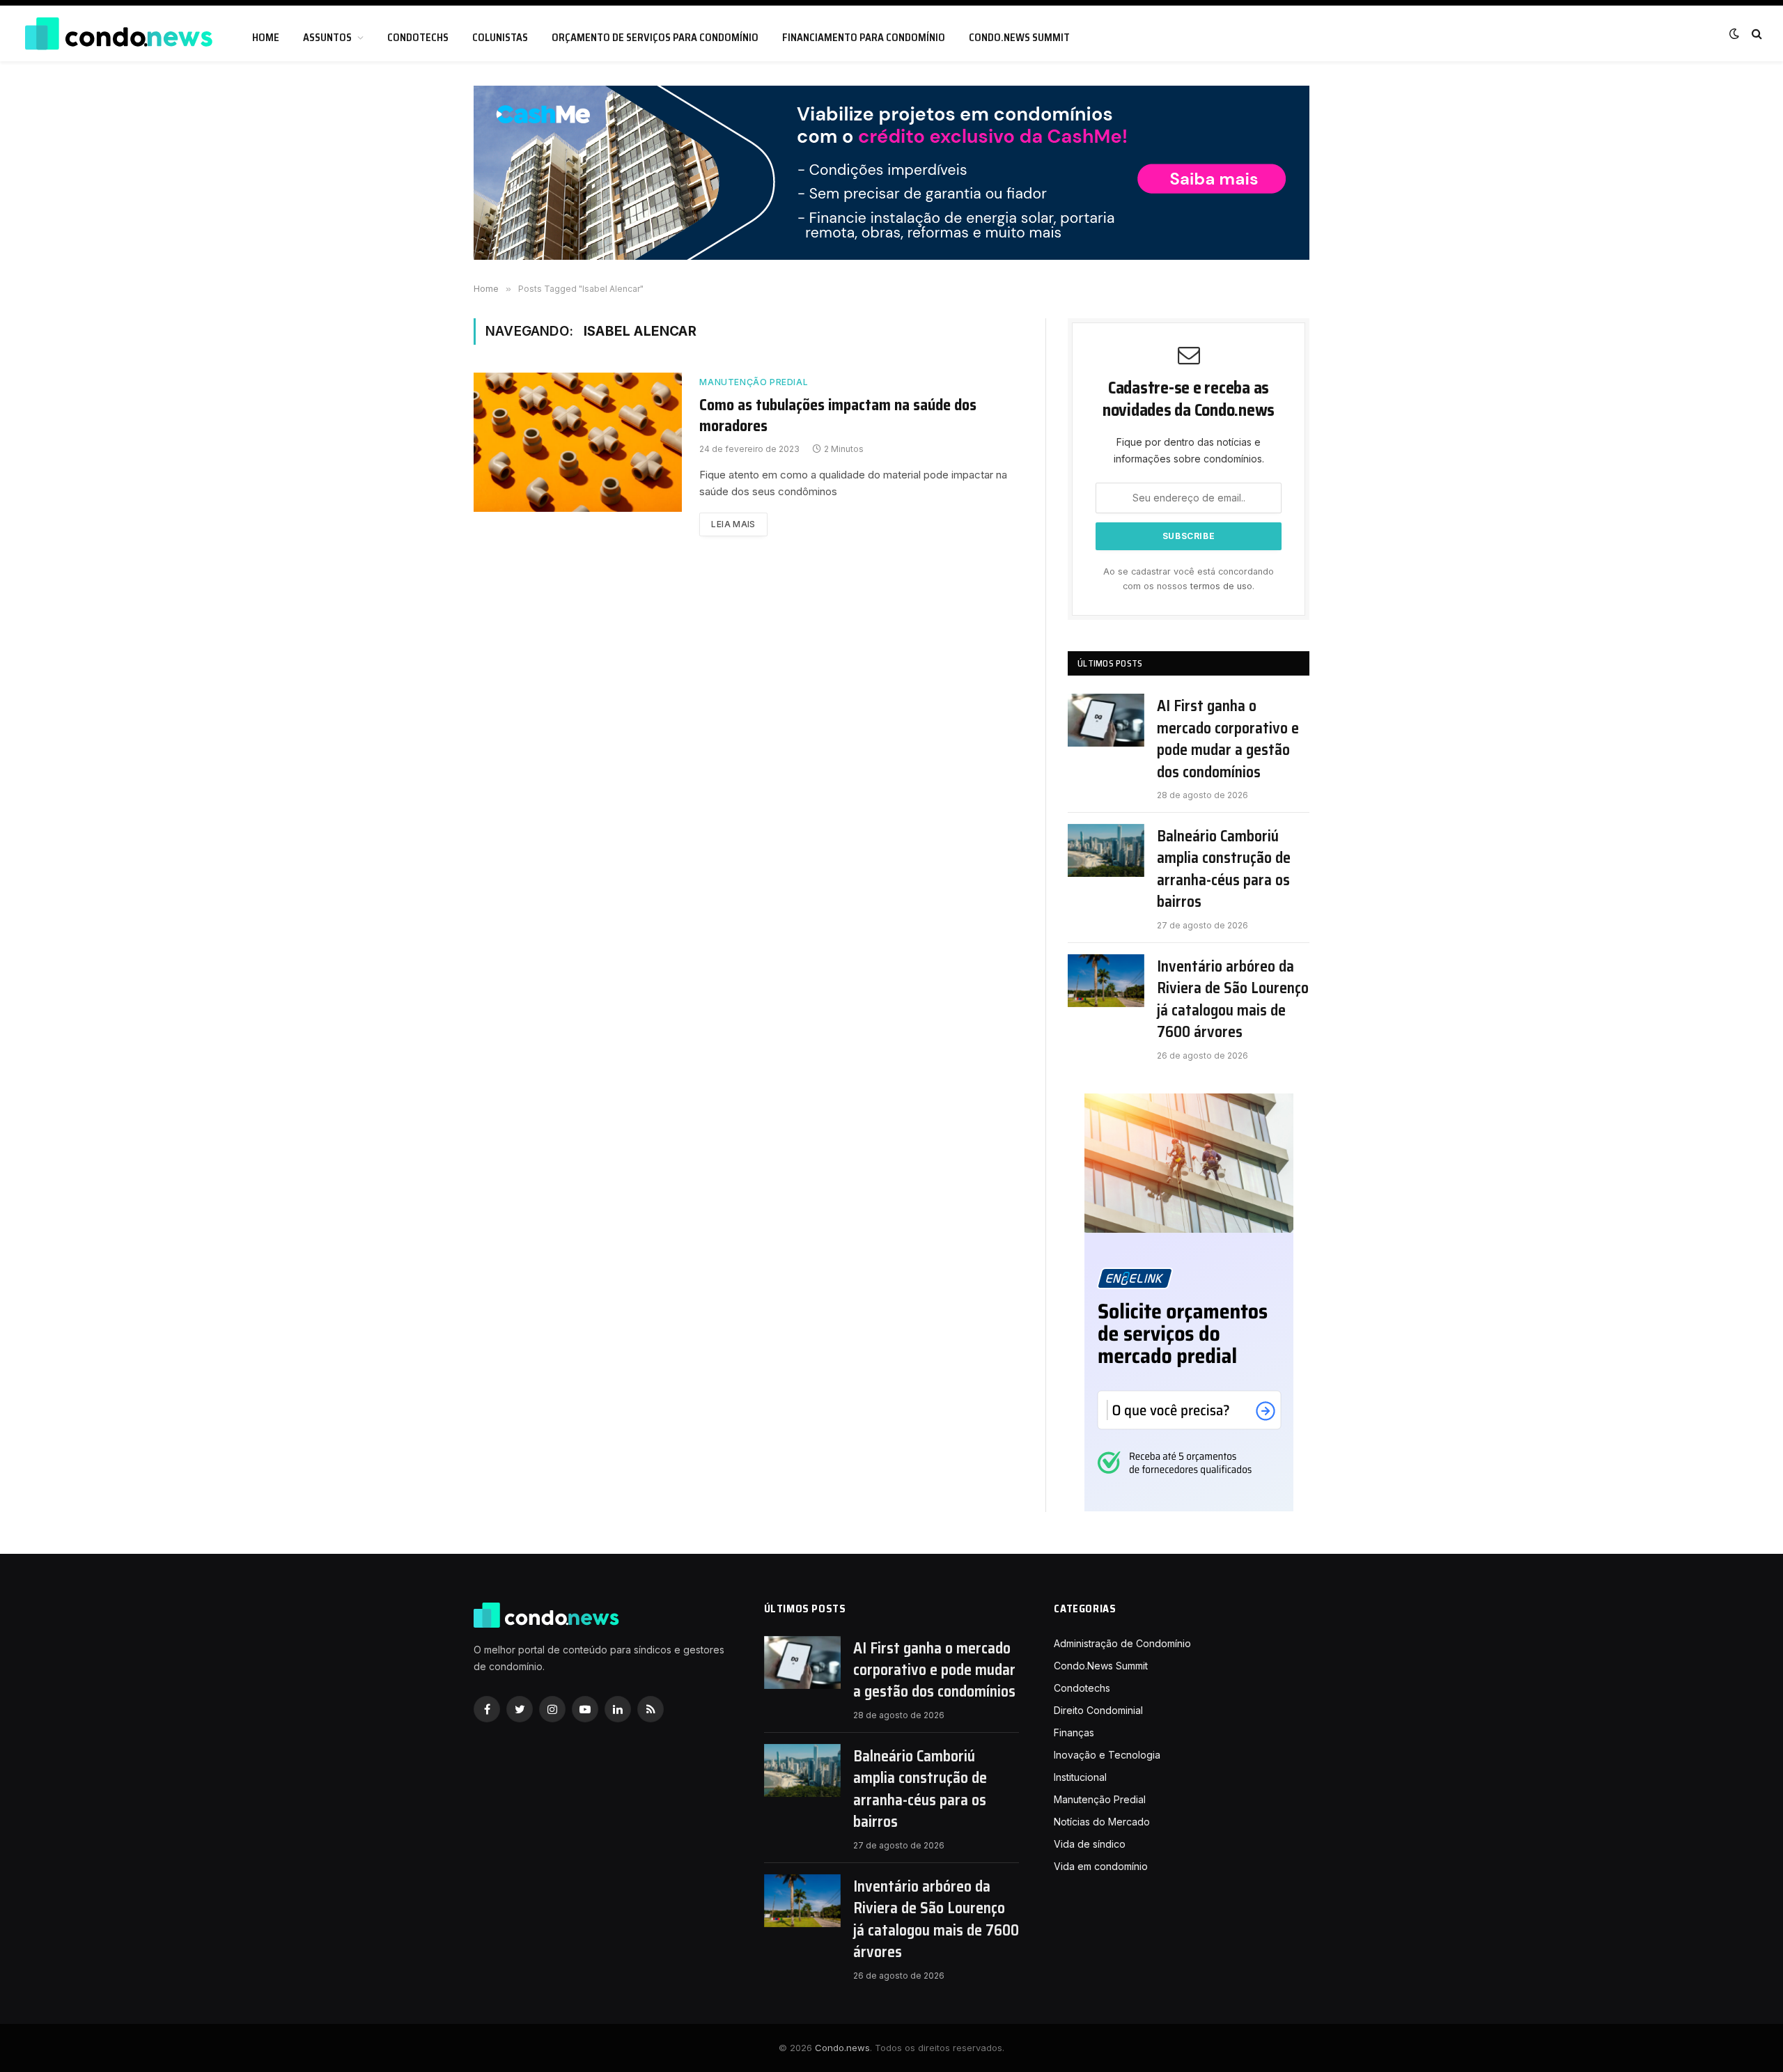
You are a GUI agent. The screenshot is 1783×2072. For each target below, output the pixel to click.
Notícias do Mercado (1102, 1822)
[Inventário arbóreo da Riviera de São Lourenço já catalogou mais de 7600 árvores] (1106, 981)
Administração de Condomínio (1122, 1643)
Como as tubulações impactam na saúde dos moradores (838, 416)
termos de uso (1221, 586)
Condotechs (418, 38)
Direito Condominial (1098, 1710)
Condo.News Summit (1019, 38)
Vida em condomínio (1101, 1866)
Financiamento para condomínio (864, 38)
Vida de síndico (1090, 1844)
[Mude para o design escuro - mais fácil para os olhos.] (1734, 33)
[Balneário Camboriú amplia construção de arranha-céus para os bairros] (1106, 850)
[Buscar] (1755, 34)
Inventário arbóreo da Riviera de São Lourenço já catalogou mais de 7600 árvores (1233, 999)
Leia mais (733, 524)
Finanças (1074, 1732)
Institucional (1080, 1777)
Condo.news (842, 2048)
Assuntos (327, 38)
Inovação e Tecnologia (1107, 1755)
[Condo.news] (118, 34)
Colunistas (500, 38)
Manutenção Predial (754, 382)
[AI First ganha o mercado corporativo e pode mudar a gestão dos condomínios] (1106, 720)
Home (266, 38)
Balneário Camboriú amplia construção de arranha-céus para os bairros (1224, 869)
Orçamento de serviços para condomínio (655, 38)
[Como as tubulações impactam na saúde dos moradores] (578, 442)
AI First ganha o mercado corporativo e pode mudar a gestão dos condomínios (1228, 739)
